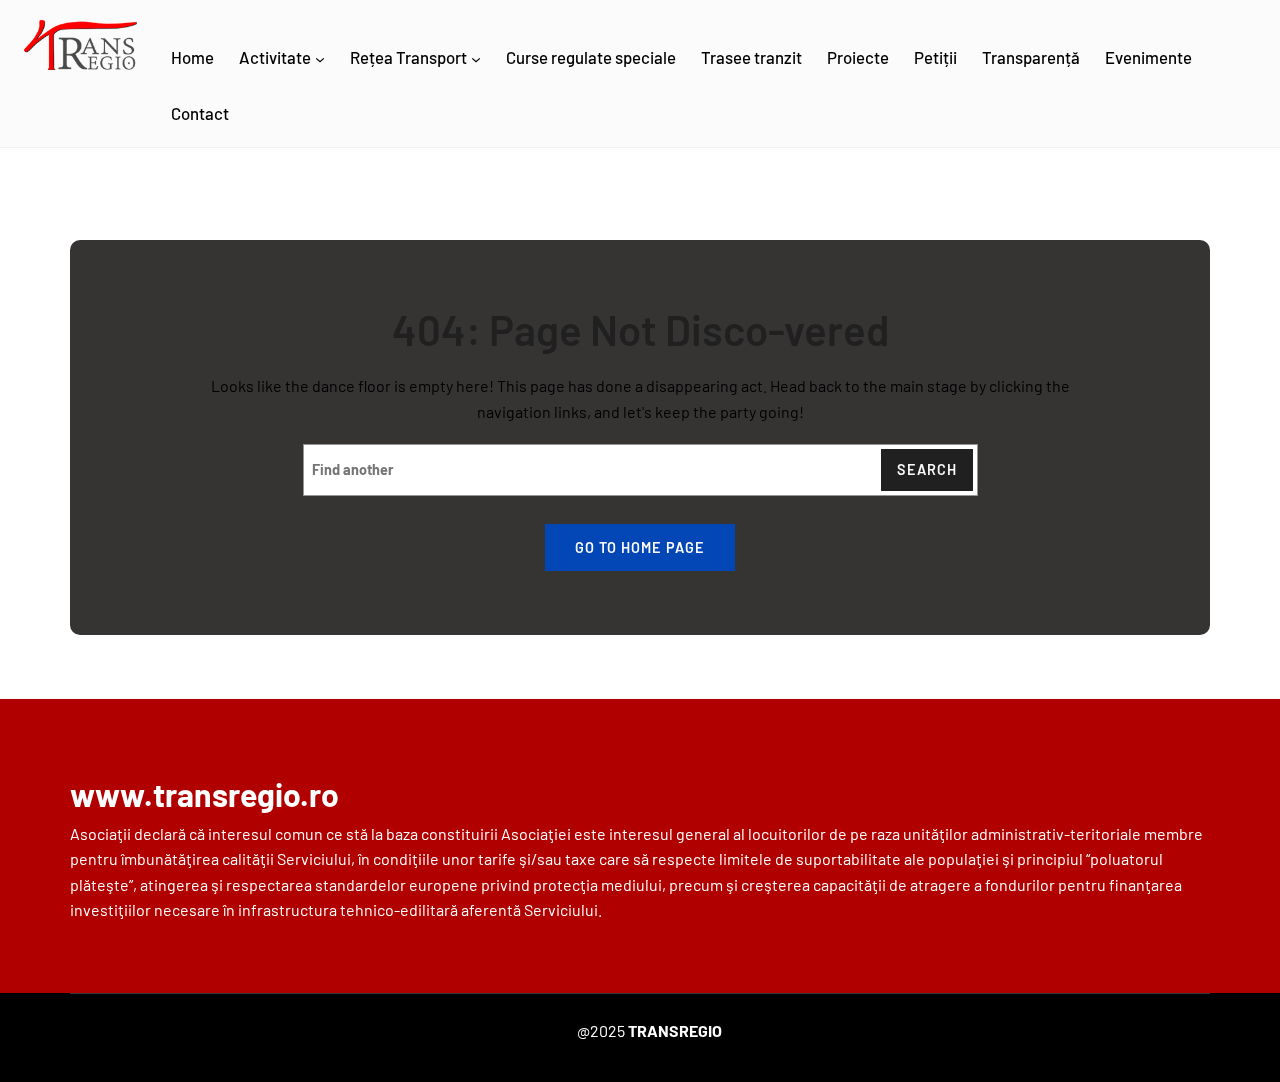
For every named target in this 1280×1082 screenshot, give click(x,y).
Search (927, 469)
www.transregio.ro (204, 794)
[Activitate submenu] (320, 59)
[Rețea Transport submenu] (476, 59)
